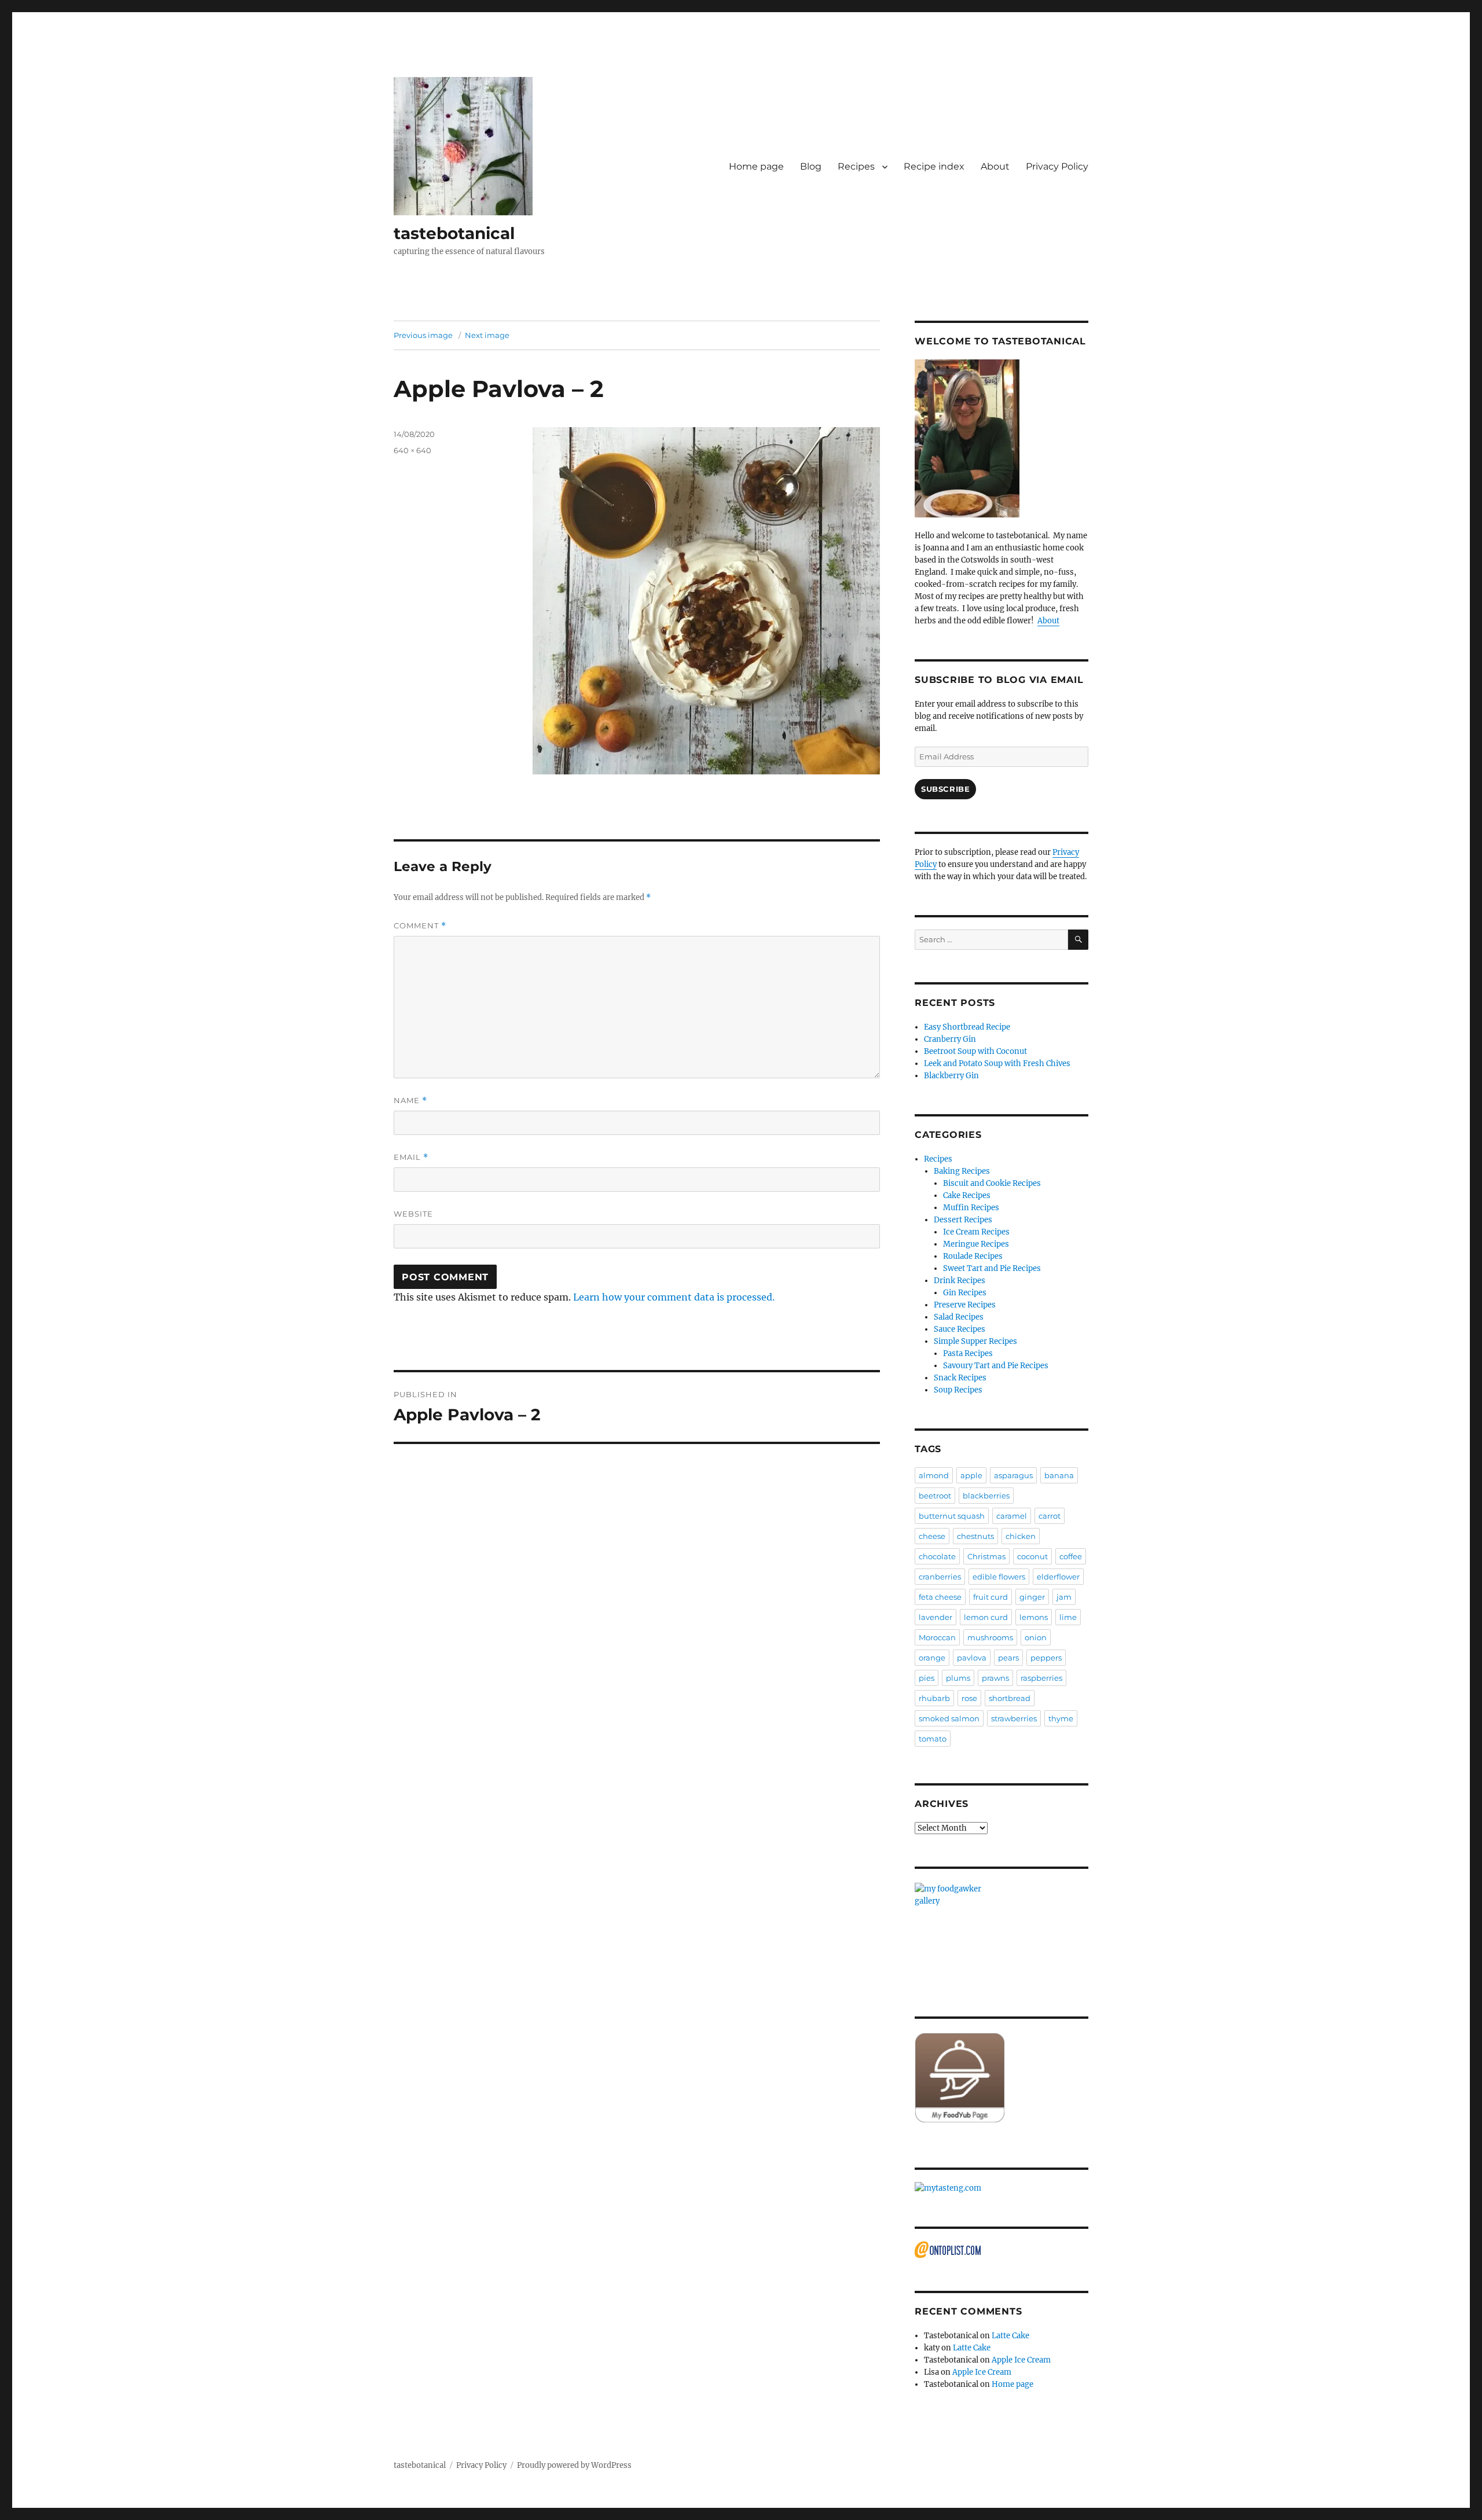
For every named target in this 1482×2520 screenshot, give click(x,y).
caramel (1012, 1516)
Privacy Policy (1057, 166)
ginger (1032, 1597)
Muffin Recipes (971, 1208)
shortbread (1010, 1698)
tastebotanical (454, 233)
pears (1008, 1658)
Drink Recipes (960, 1281)
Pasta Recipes (968, 1353)
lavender (936, 1617)
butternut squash (952, 1516)
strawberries (1014, 1718)
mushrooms (990, 1637)
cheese (932, 1536)
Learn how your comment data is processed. (674, 1297)
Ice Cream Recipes (976, 1232)
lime (1068, 1617)
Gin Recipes (965, 1293)
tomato (933, 1739)
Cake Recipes (967, 1195)
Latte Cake (1010, 2336)
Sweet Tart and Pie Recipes (992, 1268)
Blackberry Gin (951, 1076)
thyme (1061, 1718)
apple (971, 1475)
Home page (756, 166)
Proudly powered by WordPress (574, 2465)
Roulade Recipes (973, 1256)
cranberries (940, 1577)
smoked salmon (949, 1718)
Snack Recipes (960, 1378)
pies (927, 1678)
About (995, 166)
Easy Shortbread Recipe (967, 1027)
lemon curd (986, 1617)
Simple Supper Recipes (975, 1341)
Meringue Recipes (976, 1244)
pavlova (972, 1658)
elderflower (1058, 1577)
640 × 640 (412, 450)
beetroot (935, 1496)
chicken (1021, 1536)
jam (1064, 1597)
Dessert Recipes (963, 1220)
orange (932, 1658)
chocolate (937, 1556)
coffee (1071, 1556)
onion (1036, 1637)
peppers (1046, 1658)
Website (413, 1214)
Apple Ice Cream (1021, 2360)
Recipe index (934, 166)
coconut (1032, 1556)
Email (411, 1157)
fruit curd (991, 1597)
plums (958, 1678)
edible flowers (999, 1577)
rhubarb (934, 1698)
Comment (420, 926)
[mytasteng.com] (1002, 2188)
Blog (811, 166)
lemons (1034, 1617)
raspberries (1041, 1678)
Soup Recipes (958, 1390)
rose (969, 1698)
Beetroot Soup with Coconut (975, 1051)
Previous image (423, 335)
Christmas (986, 1556)
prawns (995, 1678)
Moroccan (937, 1637)
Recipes (856, 166)
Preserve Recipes (965, 1305)
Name (410, 1101)
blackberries (986, 1496)
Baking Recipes (962, 1171)
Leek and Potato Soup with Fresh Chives (997, 1064)
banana (1059, 1475)
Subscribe (945, 789)
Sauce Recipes (960, 1329)
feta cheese (940, 1597)
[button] (463, 146)
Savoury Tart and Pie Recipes (996, 1366)
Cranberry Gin (950, 1039)
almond (934, 1475)
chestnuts (975, 1536)
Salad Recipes (959, 1317)
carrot (1050, 1516)
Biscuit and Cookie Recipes (992, 1183)
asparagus (1013, 1475)
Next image (487, 335)
